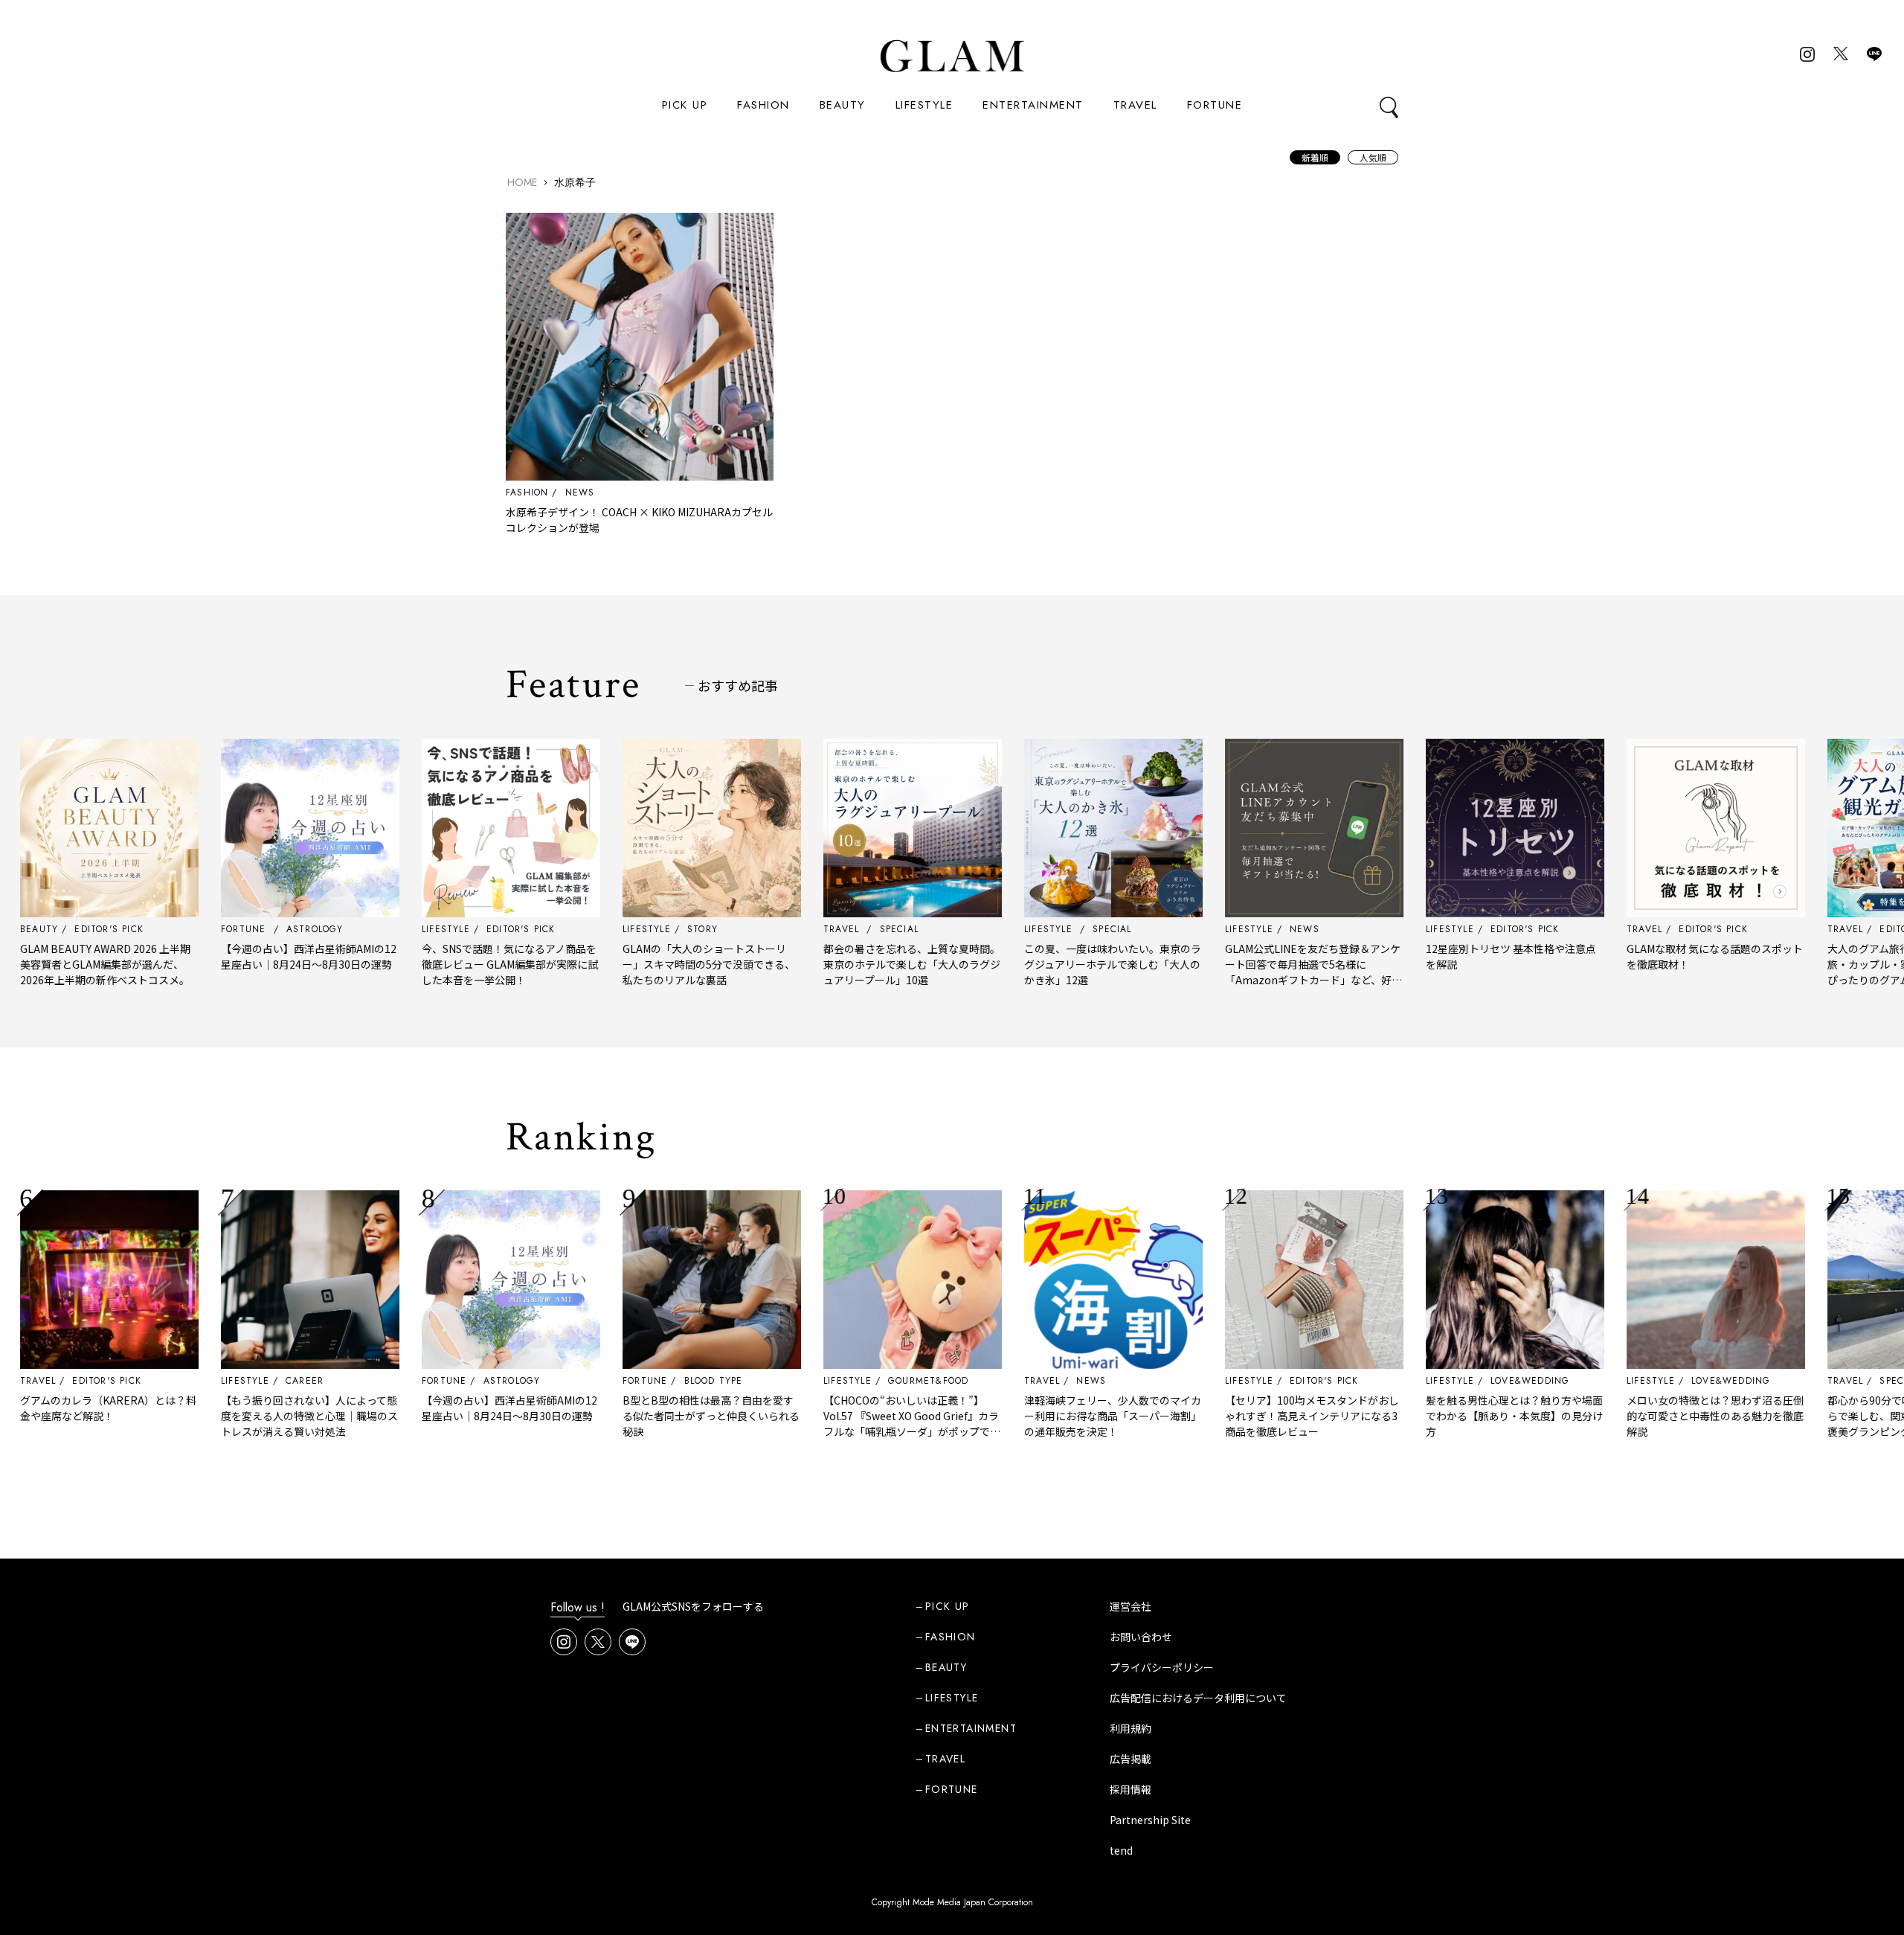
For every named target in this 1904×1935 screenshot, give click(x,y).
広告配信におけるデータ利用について (1198, 1698)
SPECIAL (1842, 1381)
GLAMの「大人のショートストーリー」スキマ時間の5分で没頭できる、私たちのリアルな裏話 (652, 964)
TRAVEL (1135, 105)
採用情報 (1130, 1789)
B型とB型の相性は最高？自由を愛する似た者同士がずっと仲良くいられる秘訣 (654, 1416)
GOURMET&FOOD (871, 1381)
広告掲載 (1130, 1759)
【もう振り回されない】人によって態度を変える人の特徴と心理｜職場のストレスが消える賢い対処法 (252, 1416)
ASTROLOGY (455, 1381)
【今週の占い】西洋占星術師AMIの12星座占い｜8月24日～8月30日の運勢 (251, 956)
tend (1121, 1850)
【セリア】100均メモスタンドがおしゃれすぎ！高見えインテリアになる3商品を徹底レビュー (1255, 1416)
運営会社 (1130, 1606)
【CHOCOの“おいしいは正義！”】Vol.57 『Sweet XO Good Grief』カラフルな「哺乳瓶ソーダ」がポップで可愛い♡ (855, 1424)
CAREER (247, 1381)
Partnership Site (1150, 1820)
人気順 (1373, 157)
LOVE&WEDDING (1473, 1381)
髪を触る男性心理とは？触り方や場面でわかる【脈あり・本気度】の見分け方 (1457, 1416)
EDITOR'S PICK (49, 1381)
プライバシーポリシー (1162, 1667)
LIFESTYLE (924, 105)
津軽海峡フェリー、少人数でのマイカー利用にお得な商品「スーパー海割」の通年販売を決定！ (1055, 1416)
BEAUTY (843, 105)
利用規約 (1130, 1728)
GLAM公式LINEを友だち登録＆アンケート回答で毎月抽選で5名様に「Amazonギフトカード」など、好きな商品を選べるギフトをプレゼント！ (1256, 972)
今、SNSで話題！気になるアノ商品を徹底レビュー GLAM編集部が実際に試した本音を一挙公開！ (453, 964)
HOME (522, 182)
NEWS (580, 492)
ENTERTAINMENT (1033, 105)
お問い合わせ (1141, 1637)
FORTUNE (1215, 105)
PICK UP (685, 105)
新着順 (1315, 157)
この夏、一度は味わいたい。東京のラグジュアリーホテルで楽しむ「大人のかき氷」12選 (1055, 964)
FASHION (763, 105)
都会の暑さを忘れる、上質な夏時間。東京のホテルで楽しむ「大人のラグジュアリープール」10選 (855, 964)
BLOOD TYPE (656, 1381)
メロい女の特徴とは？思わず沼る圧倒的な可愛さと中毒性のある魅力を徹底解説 (1658, 1416)
